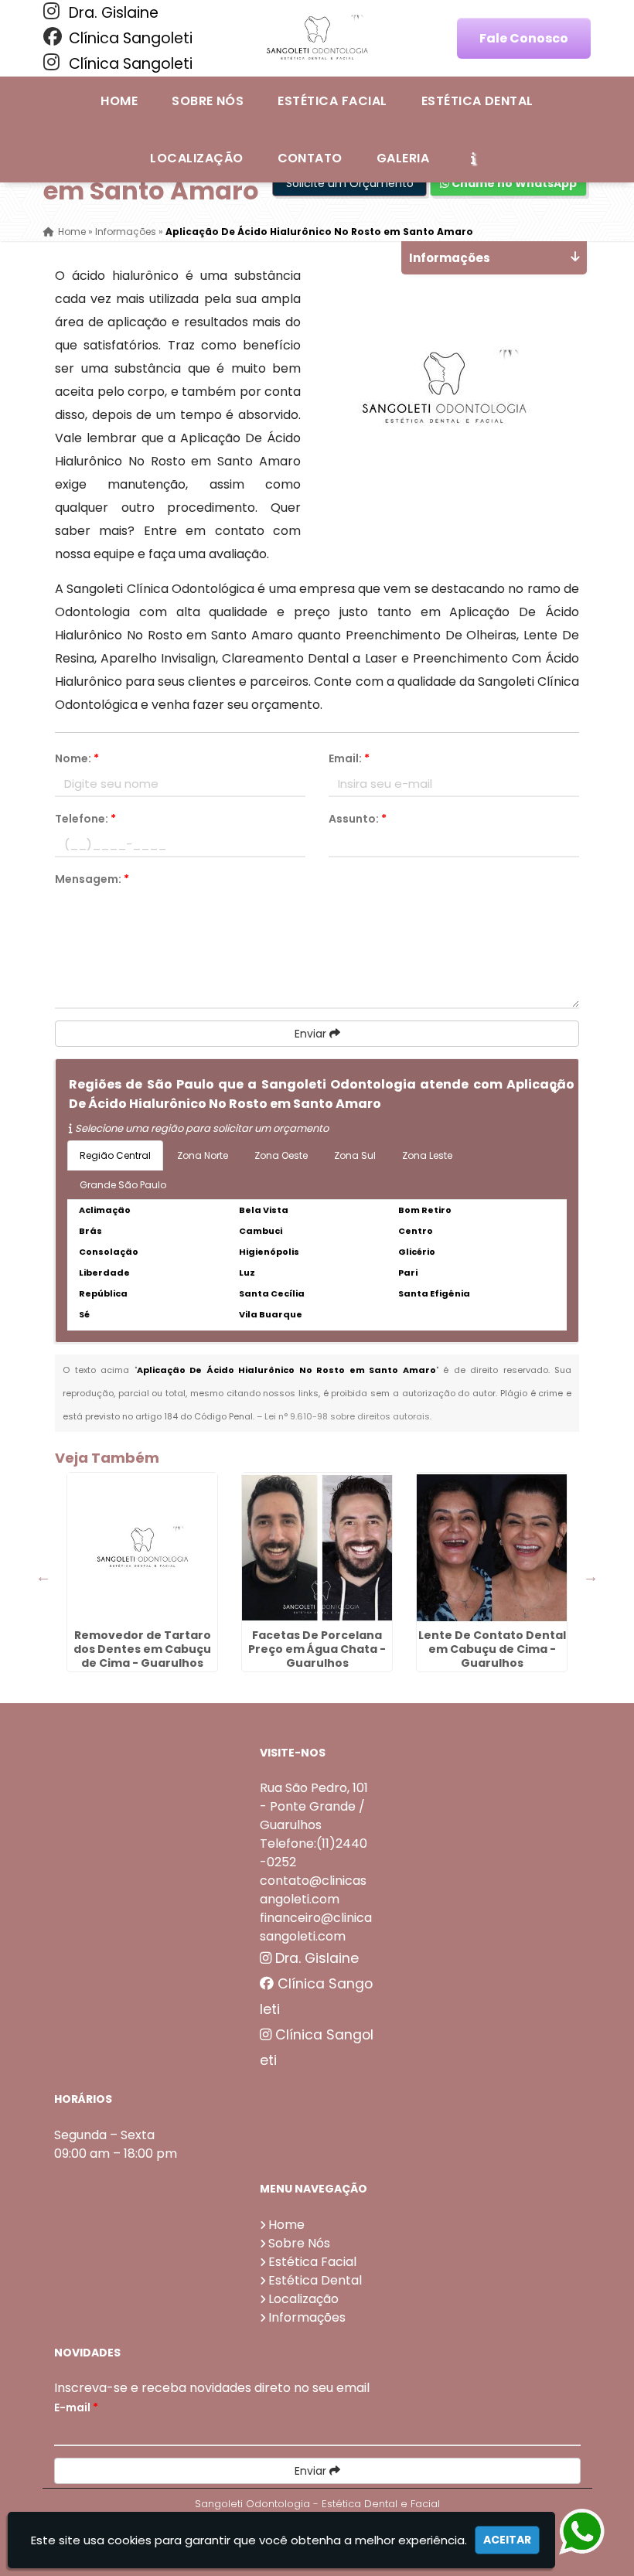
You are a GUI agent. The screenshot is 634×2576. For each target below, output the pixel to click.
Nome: (77, 758)
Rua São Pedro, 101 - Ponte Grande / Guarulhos (314, 1806)
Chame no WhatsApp (513, 183)
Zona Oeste (281, 1155)
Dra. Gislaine (112, 13)
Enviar (312, 1034)
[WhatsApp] (594, 2532)
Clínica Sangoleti (129, 38)
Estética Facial (332, 101)
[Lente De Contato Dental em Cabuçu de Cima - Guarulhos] (492, 1548)
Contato (310, 158)
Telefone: (85, 819)
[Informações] (473, 158)
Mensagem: (92, 879)
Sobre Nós (208, 101)
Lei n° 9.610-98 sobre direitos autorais (347, 1416)
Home (119, 101)
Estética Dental (477, 101)
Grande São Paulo (123, 1185)
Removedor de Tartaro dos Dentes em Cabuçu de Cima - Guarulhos (142, 1649)
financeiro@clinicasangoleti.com (316, 1927)
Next (591, 1576)
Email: (349, 758)
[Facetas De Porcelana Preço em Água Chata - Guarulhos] (317, 1548)
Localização (196, 158)
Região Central (115, 1155)
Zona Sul (355, 1155)
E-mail (76, 2407)
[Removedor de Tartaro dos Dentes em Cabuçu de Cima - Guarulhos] (142, 1548)
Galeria (403, 158)
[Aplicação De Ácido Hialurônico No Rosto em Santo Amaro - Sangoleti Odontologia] (317, 39)
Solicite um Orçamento (350, 183)
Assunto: (358, 819)
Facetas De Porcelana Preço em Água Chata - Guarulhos (317, 1649)
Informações (307, 2317)
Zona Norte (203, 1155)
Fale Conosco (524, 38)
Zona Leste (427, 1155)
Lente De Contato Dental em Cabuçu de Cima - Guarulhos (492, 1649)
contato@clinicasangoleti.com (313, 1890)
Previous (43, 1576)
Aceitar (507, 2540)
